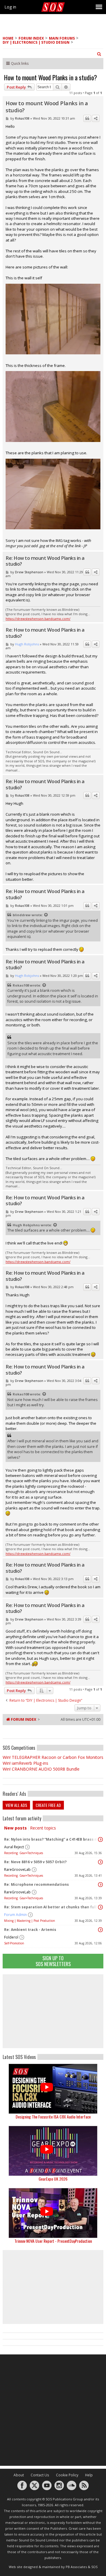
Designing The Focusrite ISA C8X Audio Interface (53, 2117)
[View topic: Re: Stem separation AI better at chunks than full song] (100, 1907)
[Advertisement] (53, 2011)
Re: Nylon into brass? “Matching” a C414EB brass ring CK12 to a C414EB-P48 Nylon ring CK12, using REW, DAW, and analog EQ (52, 1839)
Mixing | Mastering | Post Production (30, 1921)
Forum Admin (15, 1915)
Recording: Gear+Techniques (24, 1853)
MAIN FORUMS (62, 38)
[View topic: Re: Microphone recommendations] (100, 1885)
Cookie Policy (67, 2475)
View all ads (16, 1805)
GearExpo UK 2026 (53, 2179)
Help (89, 2475)
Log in (10, 7)
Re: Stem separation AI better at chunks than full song (52, 1907)
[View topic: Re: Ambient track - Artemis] (100, 1930)
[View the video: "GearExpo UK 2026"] (53, 2151)
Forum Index (31, 38)
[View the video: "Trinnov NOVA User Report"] (53, 2213)
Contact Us (40, 2475)
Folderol (11, 1937)
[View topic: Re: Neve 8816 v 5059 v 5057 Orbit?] (100, 1862)
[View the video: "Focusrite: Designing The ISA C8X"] (53, 2089)
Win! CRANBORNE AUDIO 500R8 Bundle (41, 1769)
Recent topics (43, 1828)
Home (8, 38)
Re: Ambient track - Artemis (30, 1930)
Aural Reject (14, 1847)
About (19, 2475)
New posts (15, 1828)
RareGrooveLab (17, 1869)
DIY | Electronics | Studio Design (36, 42)
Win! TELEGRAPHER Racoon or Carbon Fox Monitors (53, 1757)
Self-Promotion (14, 1943)
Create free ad (48, 1805)
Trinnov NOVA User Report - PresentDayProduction (53, 2241)
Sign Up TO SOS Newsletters (53, 1961)
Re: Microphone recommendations (37, 1884)
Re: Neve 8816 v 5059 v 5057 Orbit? (35, 1862)
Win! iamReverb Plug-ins (25, 1763)
